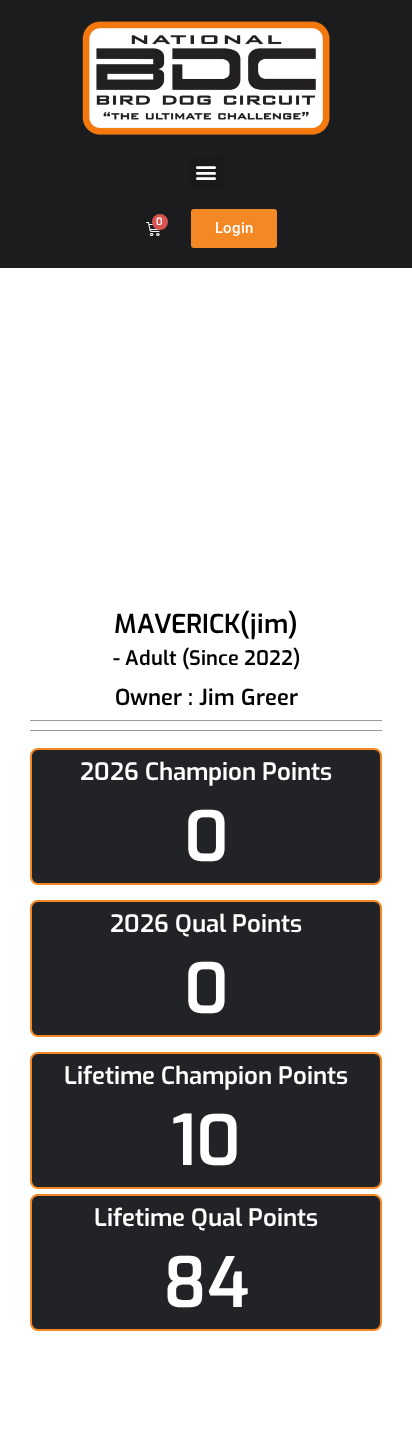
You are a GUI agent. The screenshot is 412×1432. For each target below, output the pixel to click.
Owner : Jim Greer (206, 697)
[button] (206, 172)
